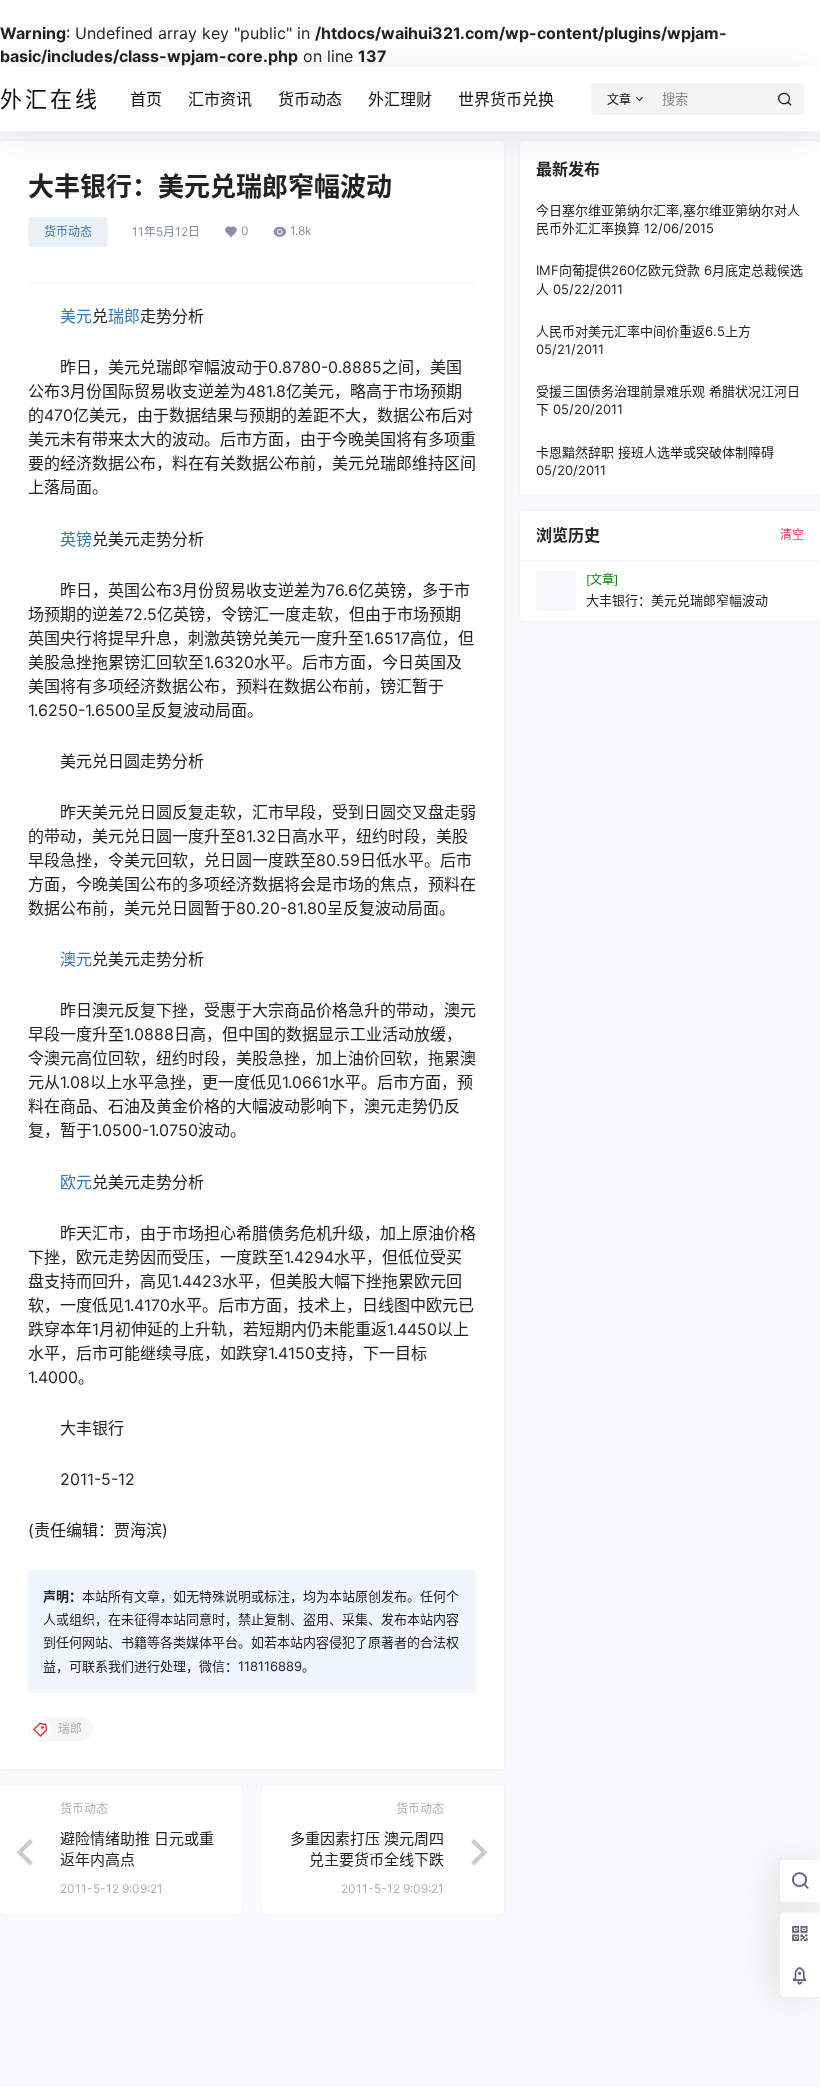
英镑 (76, 539)
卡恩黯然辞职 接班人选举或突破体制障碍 (655, 452)
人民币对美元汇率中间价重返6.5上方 (643, 331)
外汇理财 (400, 99)
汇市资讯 (220, 99)
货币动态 (310, 99)
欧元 (76, 1182)
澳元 (76, 959)
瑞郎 (124, 316)
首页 (146, 99)
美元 (76, 316)
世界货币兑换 (506, 99)
